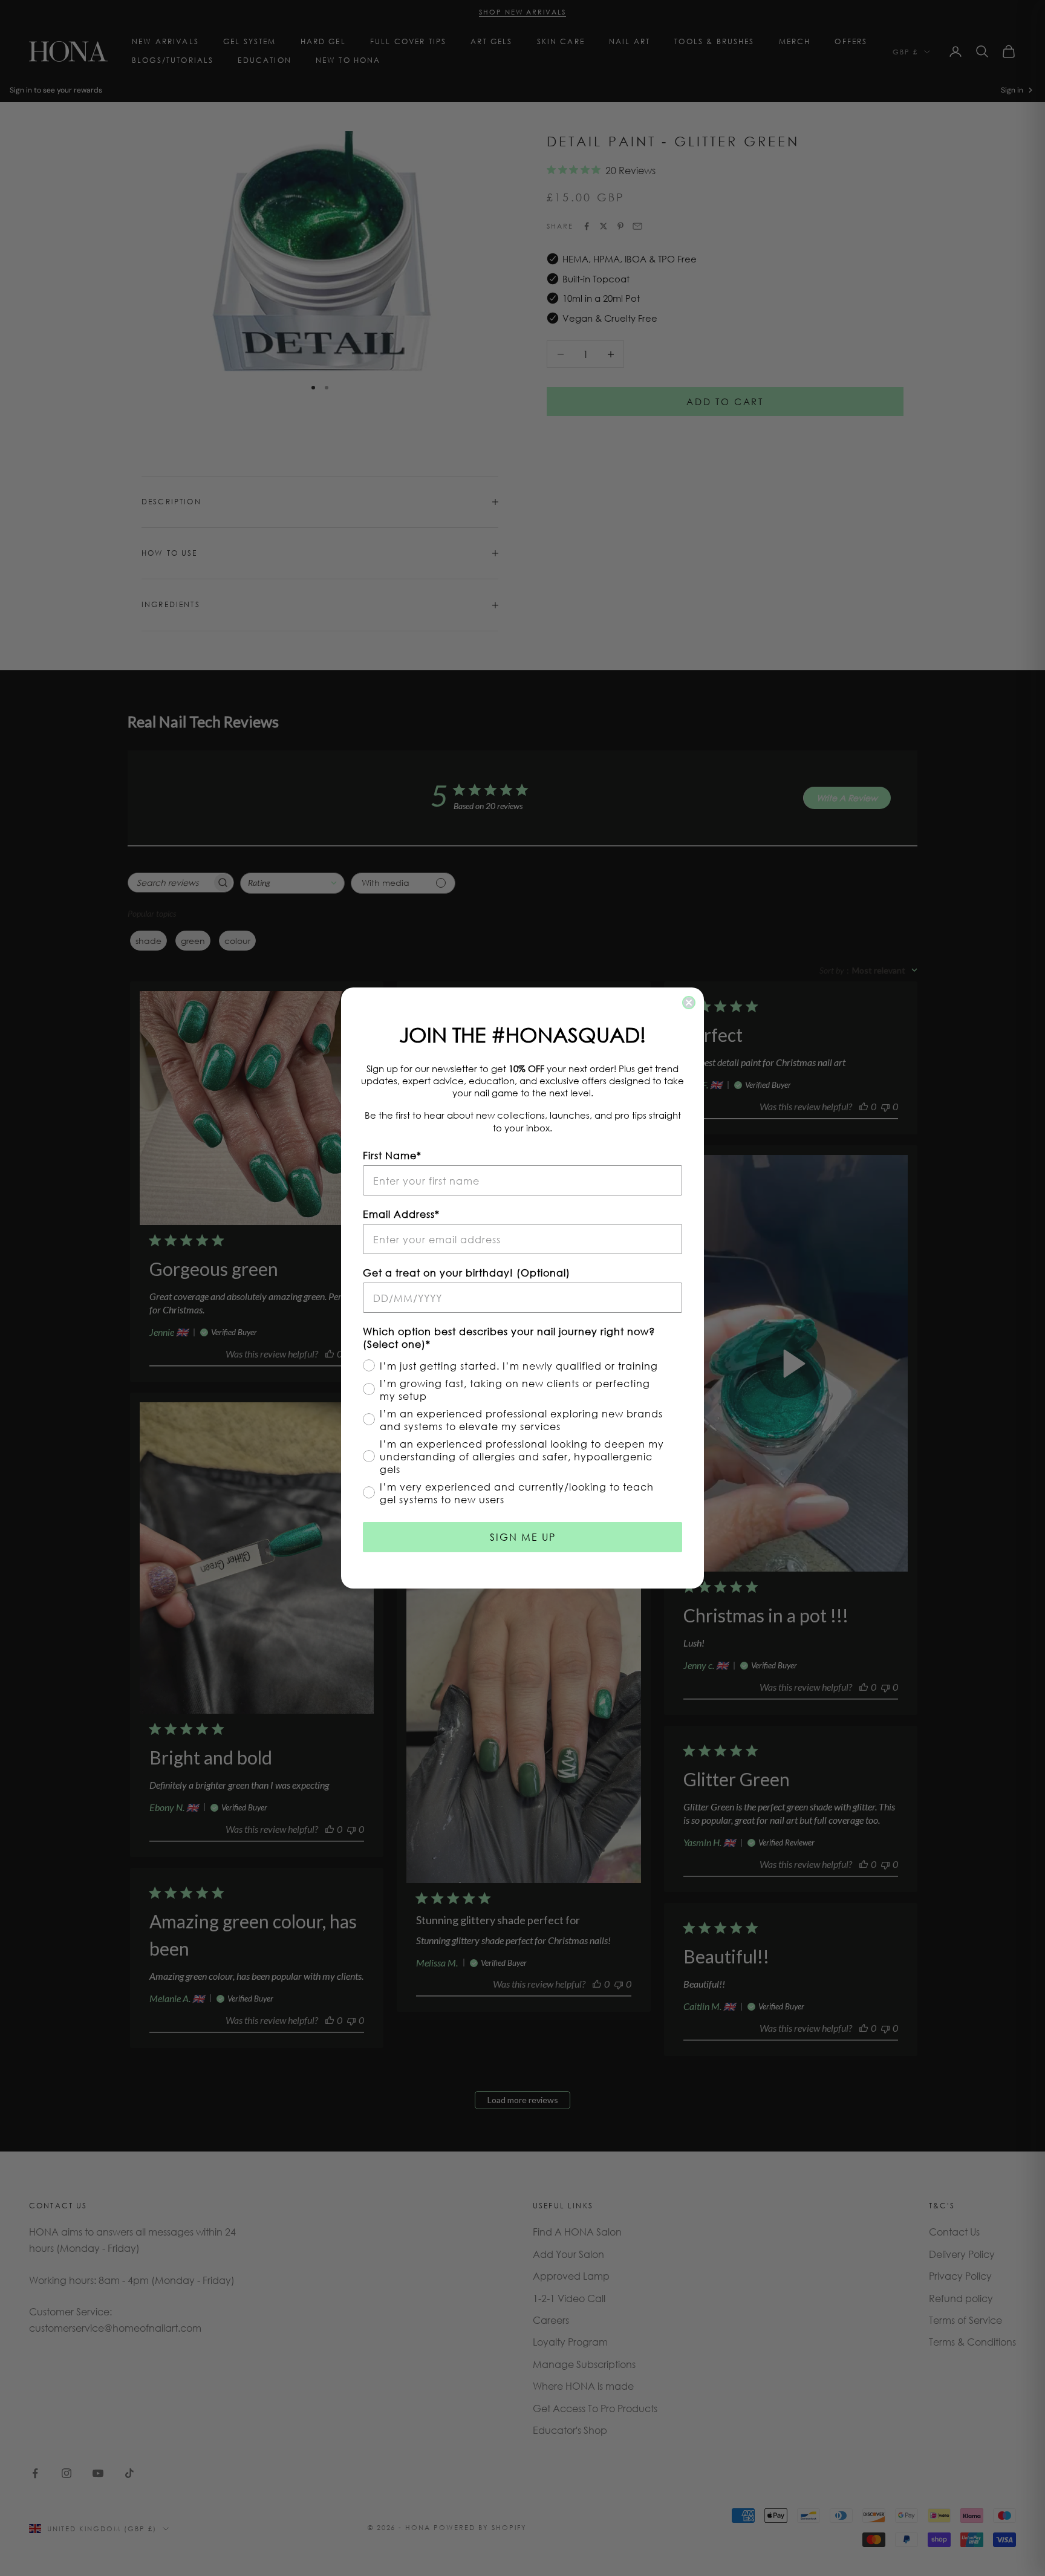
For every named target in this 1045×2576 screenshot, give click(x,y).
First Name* (392, 1155)
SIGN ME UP (523, 1537)
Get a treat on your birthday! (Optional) (467, 1273)
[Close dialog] (689, 1003)
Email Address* (401, 1214)
